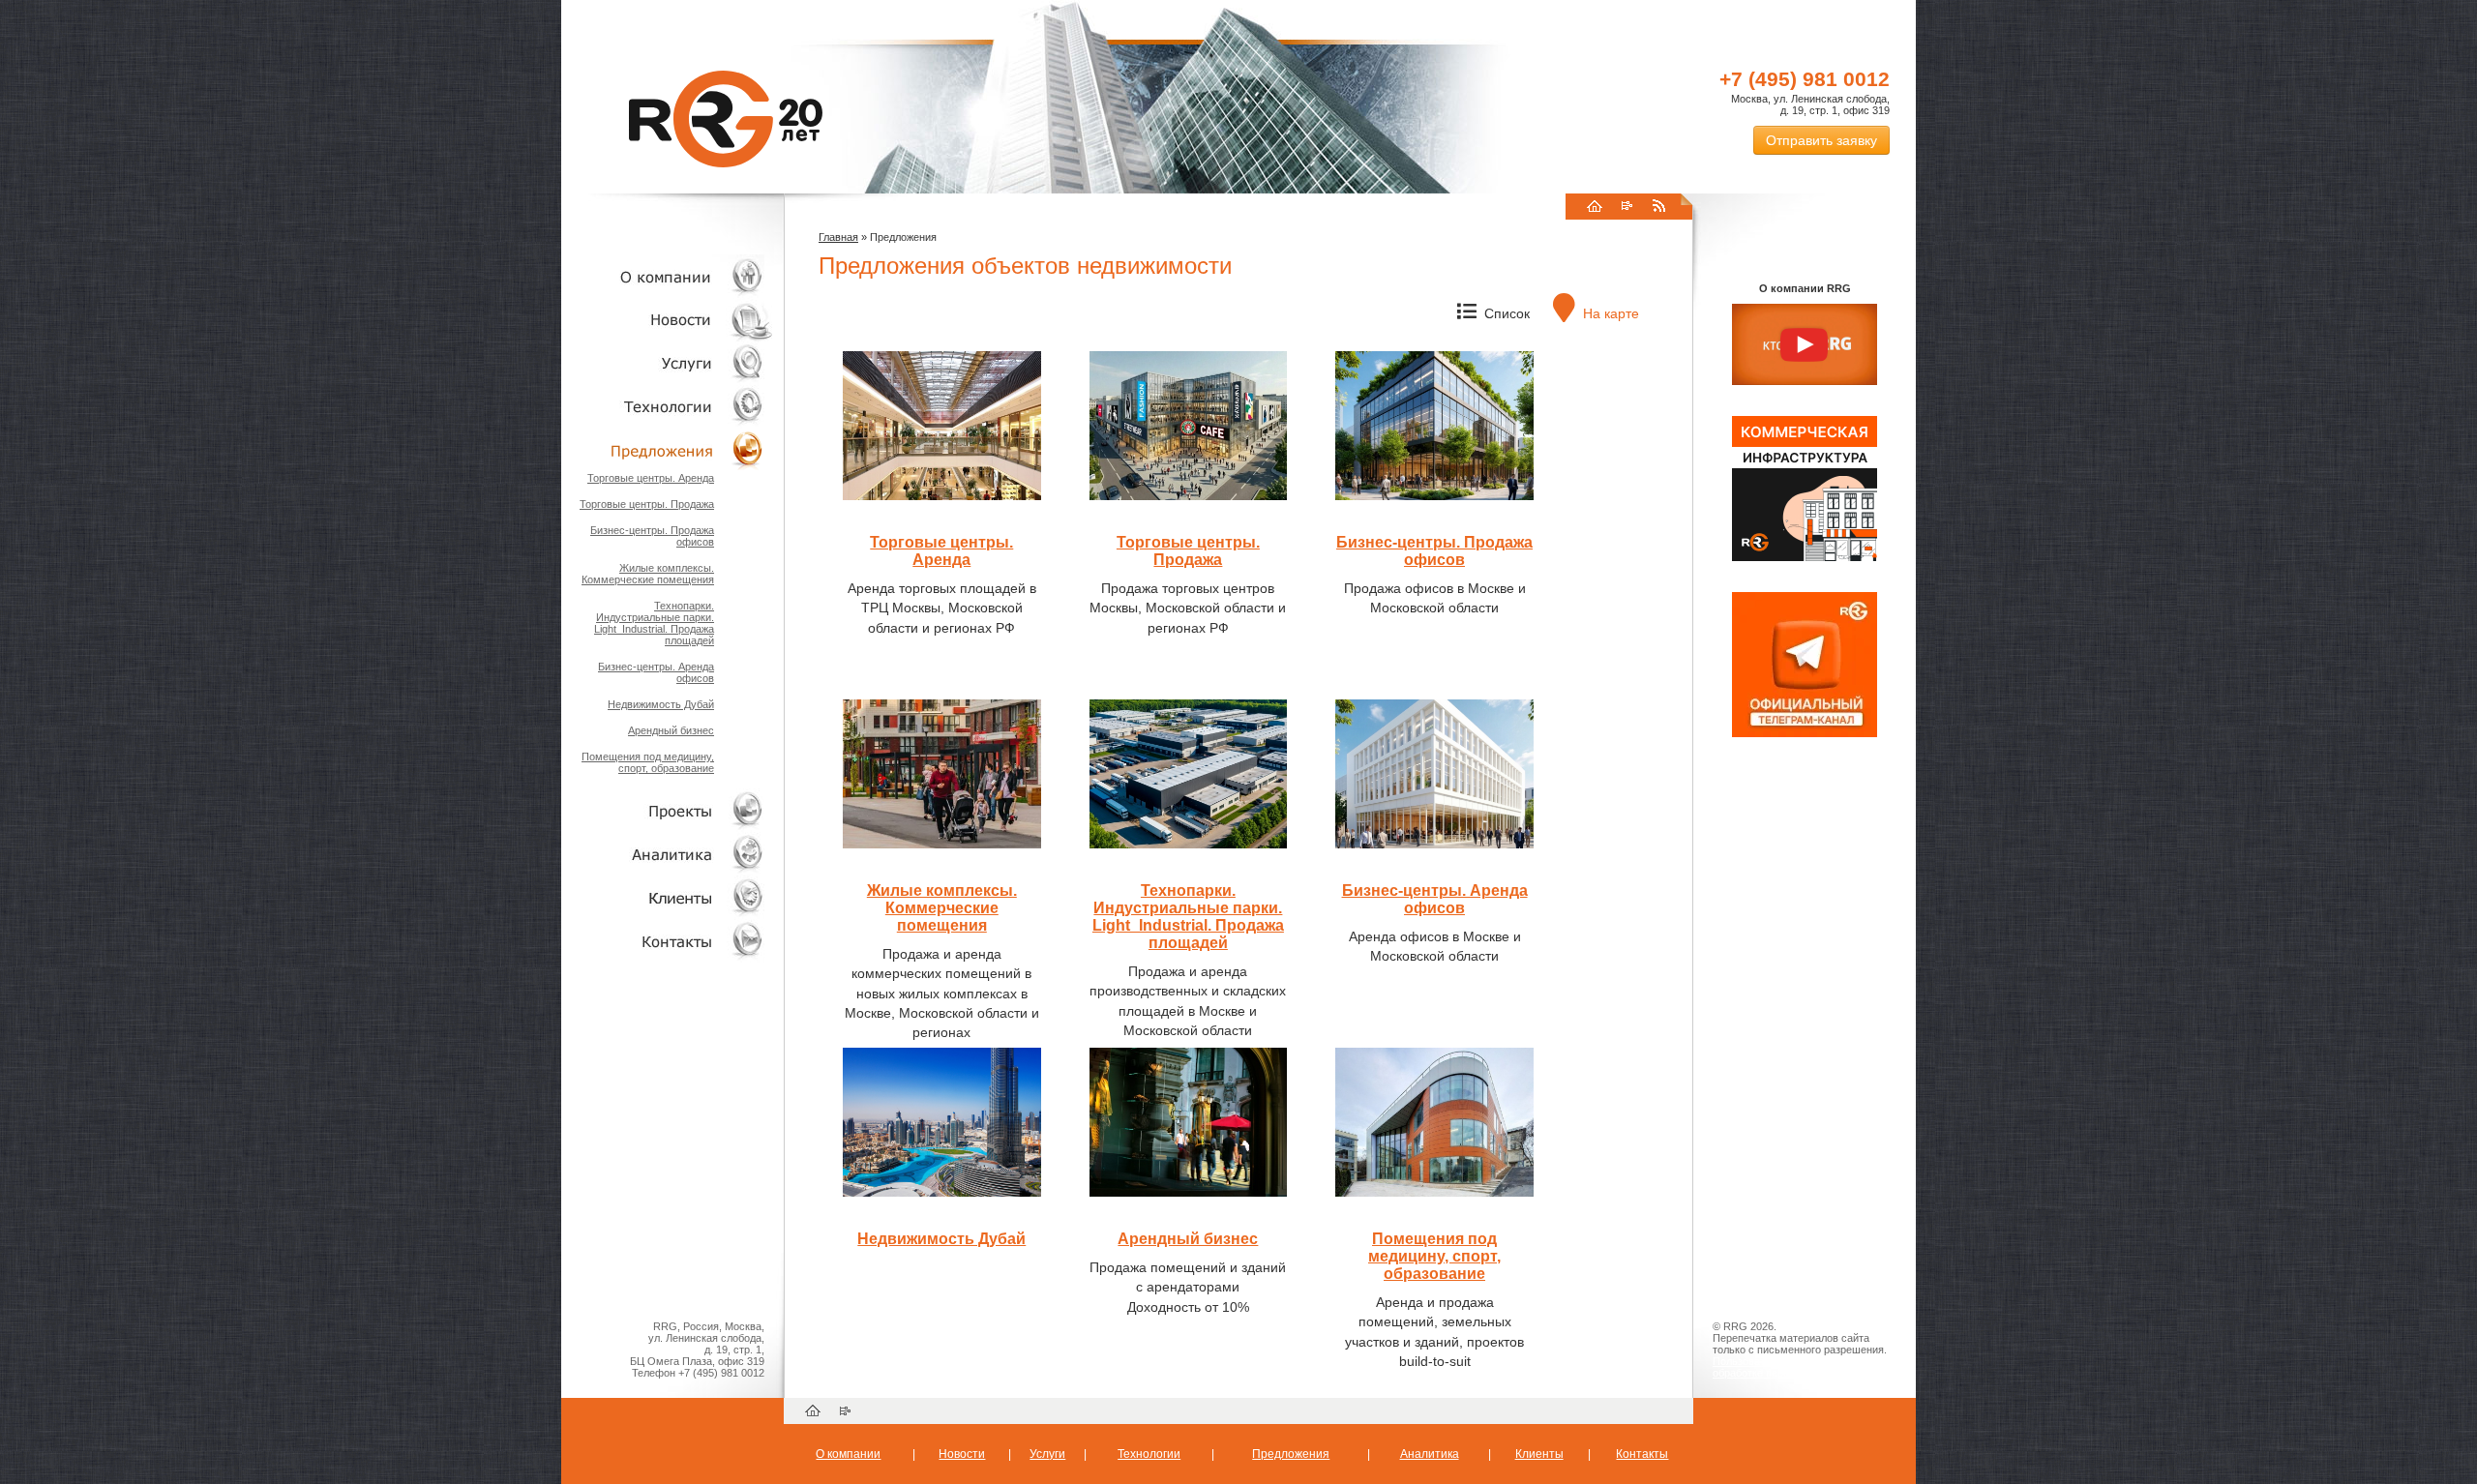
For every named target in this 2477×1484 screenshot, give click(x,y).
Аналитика (668, 854)
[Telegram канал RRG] (1805, 733)
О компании (668, 276)
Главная (838, 237)
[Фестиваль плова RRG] (1805, 557)
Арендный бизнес (671, 730)
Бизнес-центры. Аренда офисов (1435, 899)
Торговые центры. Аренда (651, 478)
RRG (726, 119)
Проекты (668, 810)
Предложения (1291, 1454)
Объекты (668, 450)
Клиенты (668, 897)
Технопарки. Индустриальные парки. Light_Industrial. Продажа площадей (654, 623)
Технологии (668, 407)
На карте (1609, 313)
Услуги (668, 363)
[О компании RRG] (1805, 345)
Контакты (668, 941)
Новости (672, 320)
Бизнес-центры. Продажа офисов (1434, 551)
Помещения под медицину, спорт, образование (648, 762)
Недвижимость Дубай (661, 704)
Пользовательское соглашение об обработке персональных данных (1797, 1367)
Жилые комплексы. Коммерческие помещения (648, 574)
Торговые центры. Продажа (647, 504)
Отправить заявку (1821, 140)
